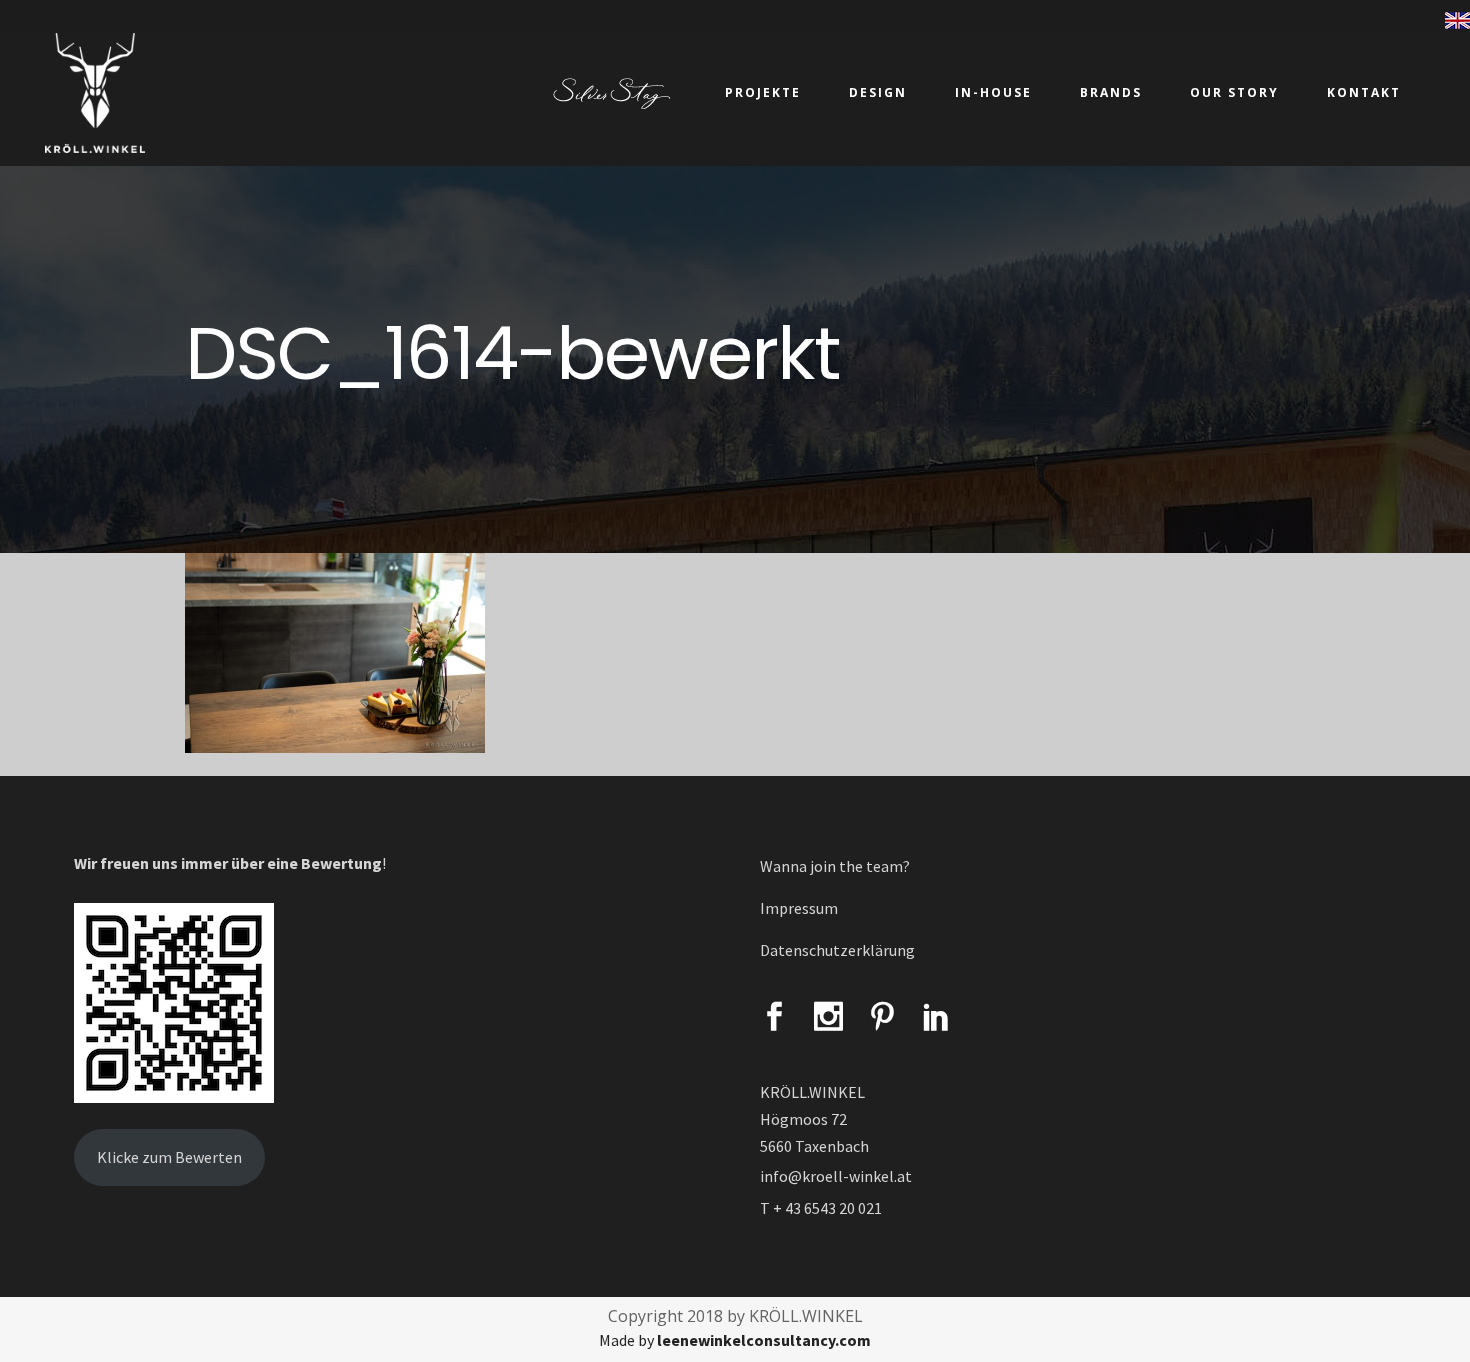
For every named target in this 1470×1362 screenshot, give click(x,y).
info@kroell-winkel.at (836, 1176)
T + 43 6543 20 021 (821, 1208)
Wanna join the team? (835, 866)
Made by (735, 1340)
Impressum (799, 908)
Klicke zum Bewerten (169, 1157)
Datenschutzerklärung (837, 950)
